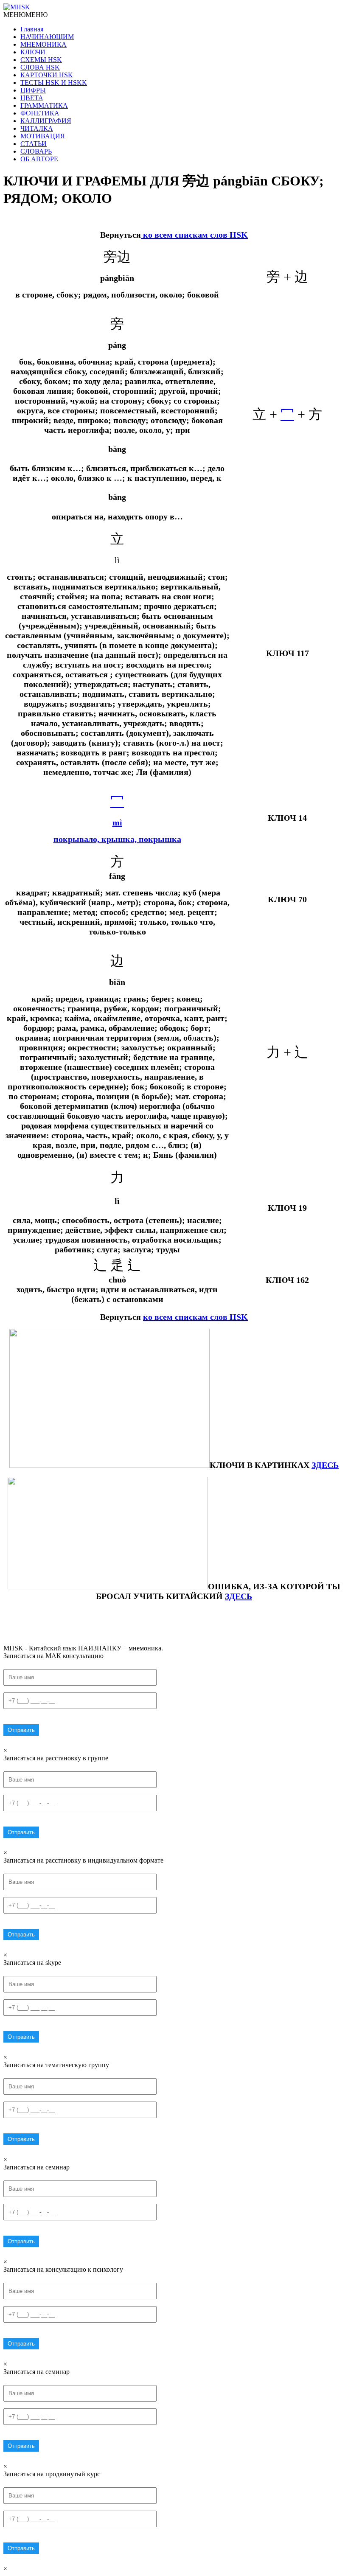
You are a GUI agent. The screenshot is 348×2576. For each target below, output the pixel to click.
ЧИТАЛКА (37, 128)
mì (117, 822)
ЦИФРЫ (33, 90)
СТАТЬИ (34, 144)
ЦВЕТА (32, 98)
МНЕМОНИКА (43, 44)
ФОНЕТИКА (40, 113)
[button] (25, 15)
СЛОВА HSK (40, 67)
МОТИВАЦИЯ (43, 136)
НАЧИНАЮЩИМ (47, 37)
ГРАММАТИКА (44, 105)
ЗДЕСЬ (239, 1596)
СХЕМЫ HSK (41, 60)
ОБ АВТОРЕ (39, 159)
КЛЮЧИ (33, 52)
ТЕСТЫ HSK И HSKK (54, 83)
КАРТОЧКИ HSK (47, 75)
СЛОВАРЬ (36, 151)
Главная (32, 29)
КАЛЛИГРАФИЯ (46, 121)
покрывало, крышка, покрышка (117, 839)
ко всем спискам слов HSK (194, 235)
